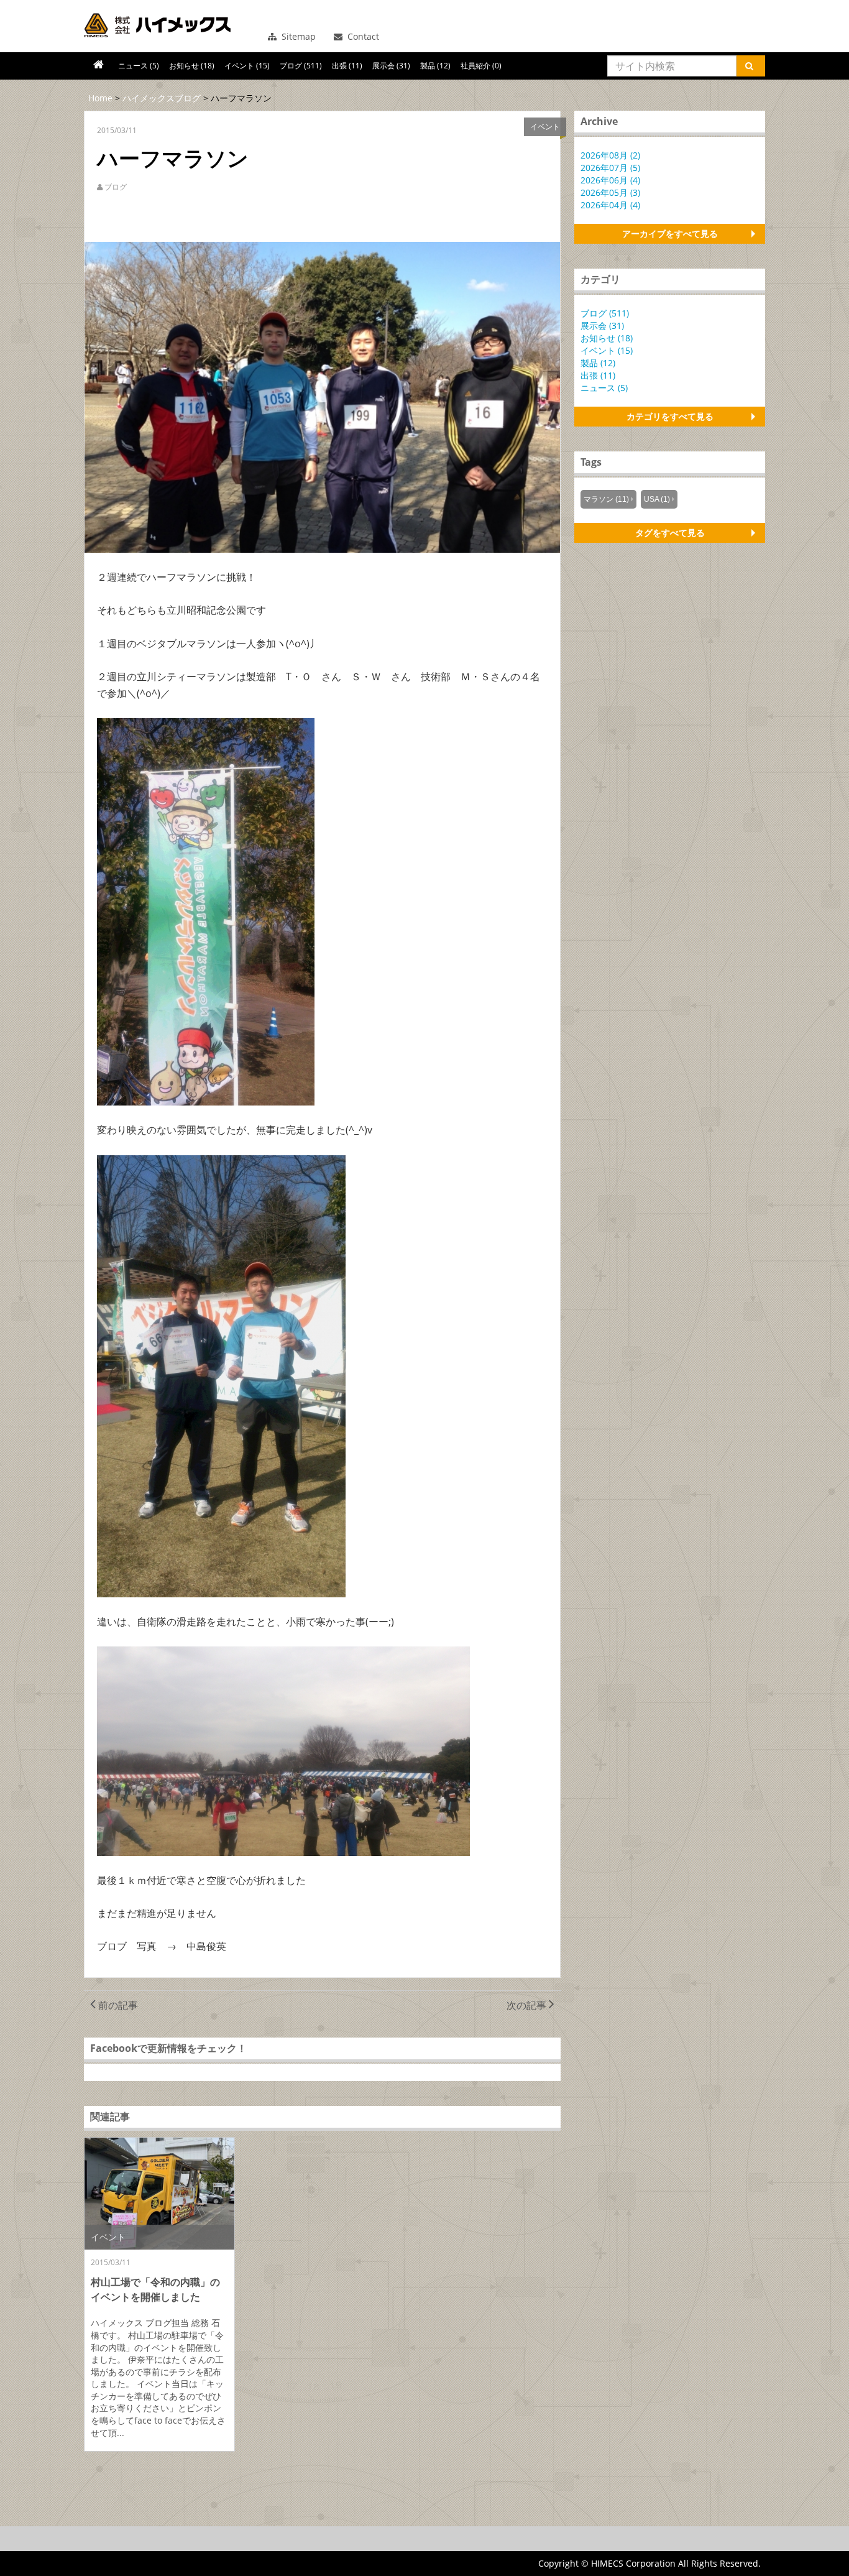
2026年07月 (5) (610, 168)
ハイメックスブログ (162, 98)
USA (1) (657, 499)
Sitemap (297, 36)
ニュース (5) (139, 66)
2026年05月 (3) (610, 192)
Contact (362, 36)
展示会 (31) (391, 66)
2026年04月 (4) (610, 205)
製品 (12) (435, 66)
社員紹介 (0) (481, 66)
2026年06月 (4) (610, 180)
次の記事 (528, 2005)
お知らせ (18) (192, 66)
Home (100, 98)
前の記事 (117, 2005)
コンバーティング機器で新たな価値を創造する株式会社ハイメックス (157, 25)
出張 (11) (347, 66)
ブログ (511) (301, 66)
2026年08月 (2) (610, 155)
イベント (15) (247, 66)
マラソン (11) (606, 499)
